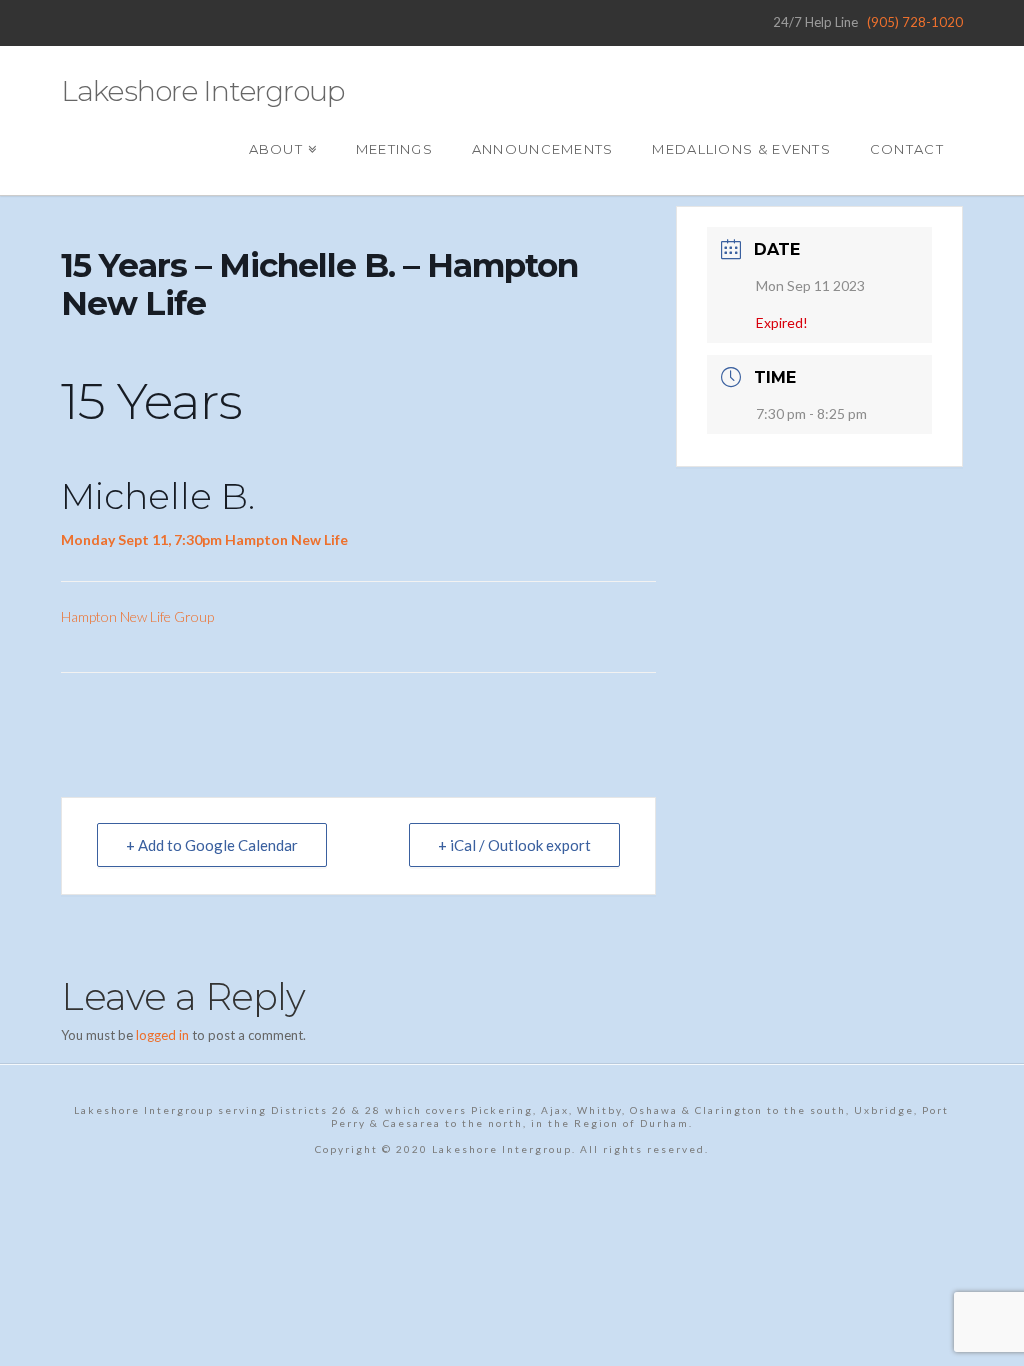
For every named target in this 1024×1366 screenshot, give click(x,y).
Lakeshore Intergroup (202, 91)
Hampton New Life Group (137, 616)
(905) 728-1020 (915, 22)
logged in (162, 1035)
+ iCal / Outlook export (514, 845)
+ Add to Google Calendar (212, 845)
